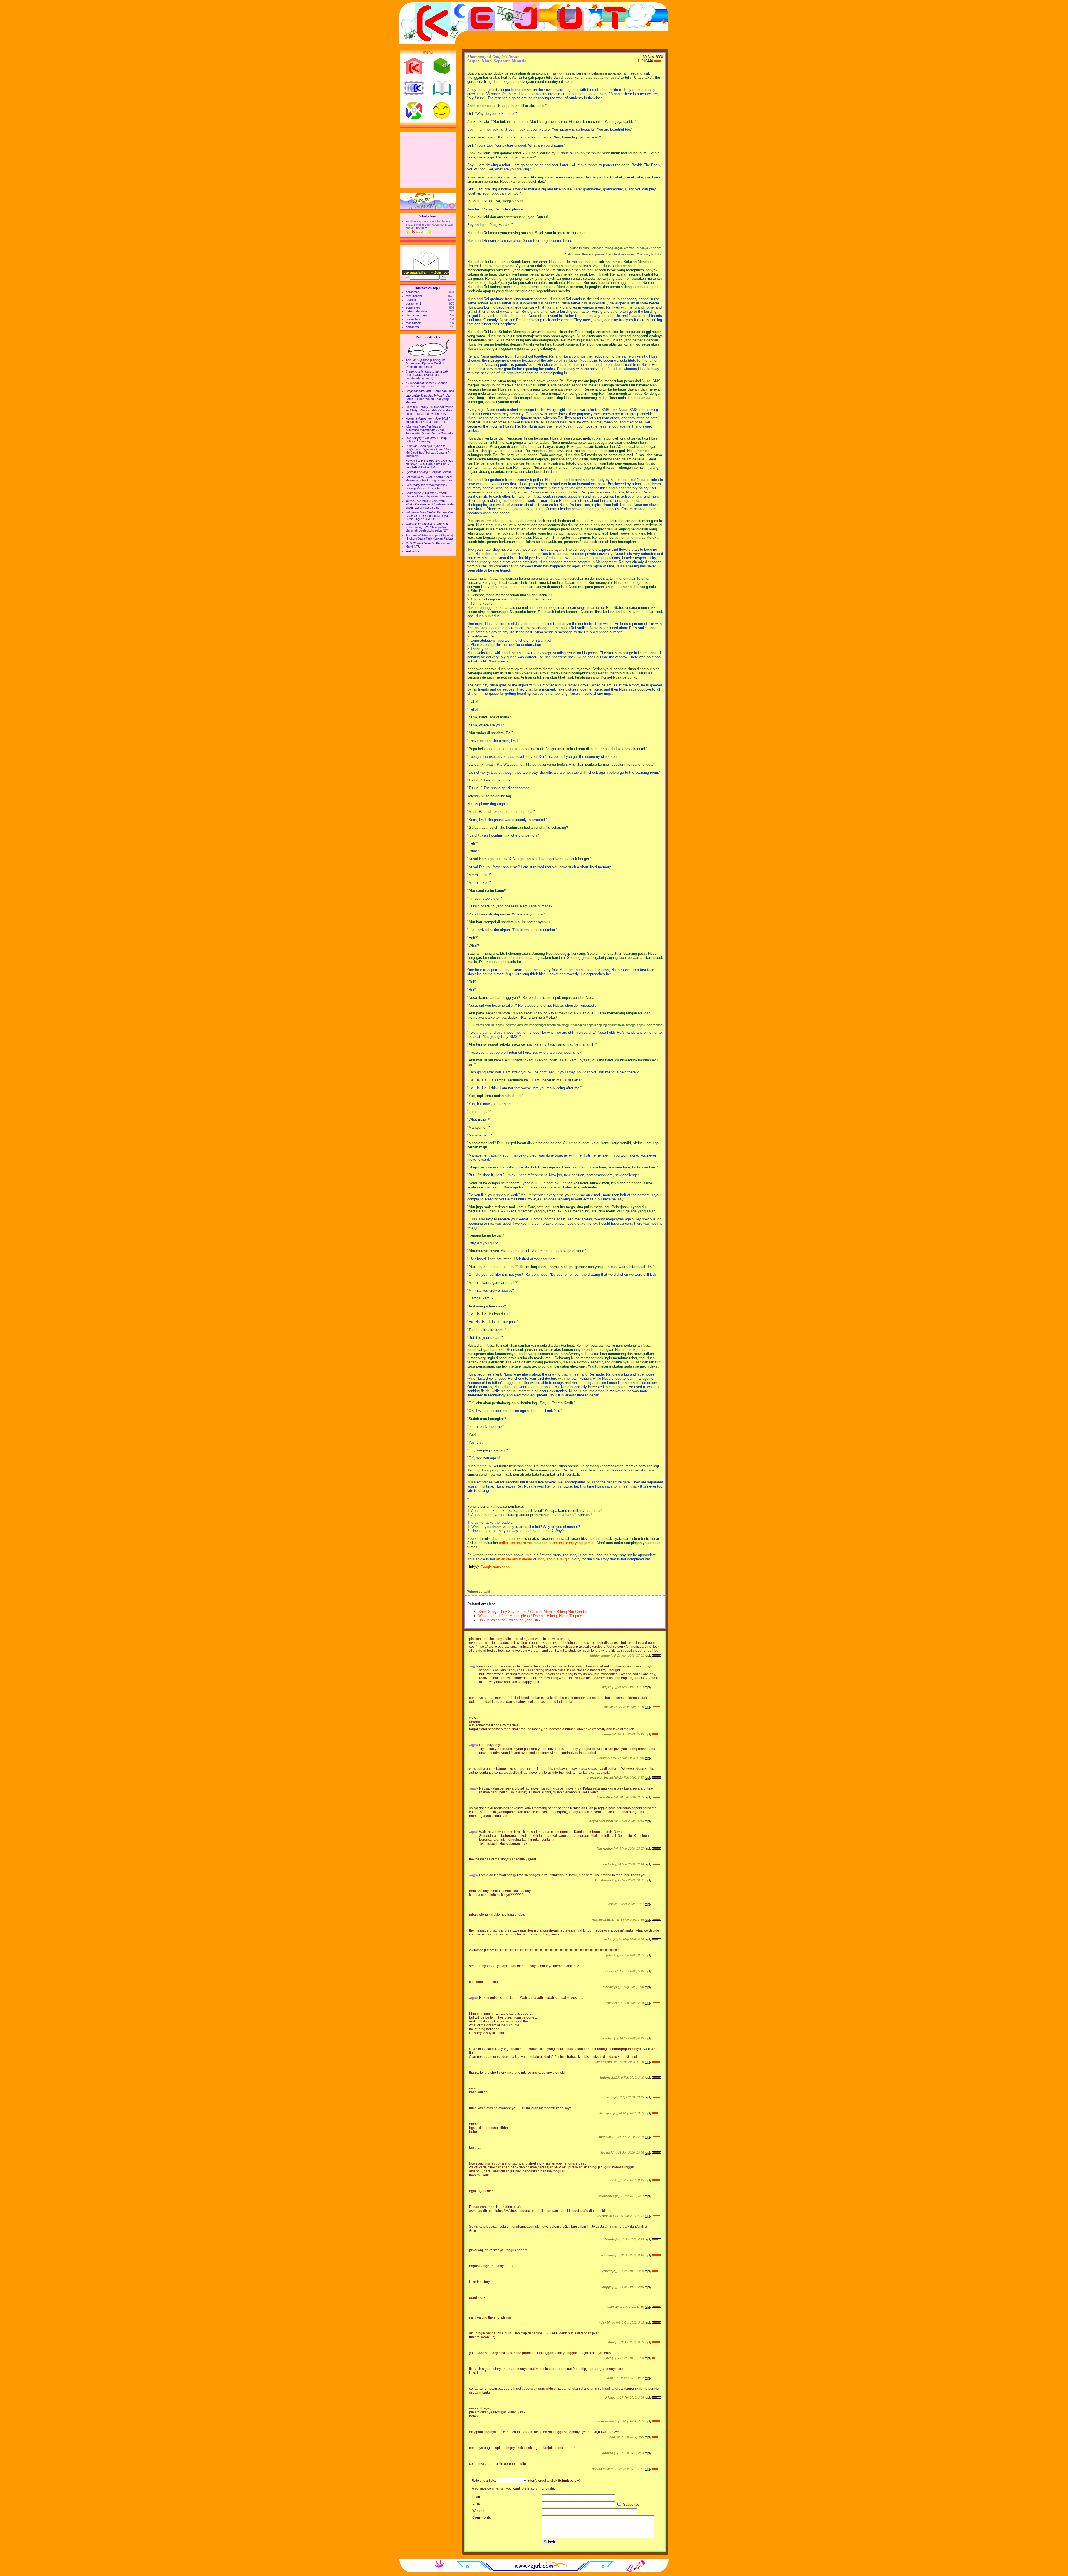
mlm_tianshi (414, 296)
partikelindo (413, 319)
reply (648, 1656)
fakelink (411, 300)
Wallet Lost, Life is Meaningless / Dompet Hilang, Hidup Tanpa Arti (532, 1616)
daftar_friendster (417, 311)
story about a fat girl (553, 1559)
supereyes (413, 307)
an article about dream (514, 1559)
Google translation (495, 1567)
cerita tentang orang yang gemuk (568, 1543)
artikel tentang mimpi (516, 1543)
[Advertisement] (428, 160)
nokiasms (412, 327)
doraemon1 (413, 304)
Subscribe (631, 2504)
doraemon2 (413, 292)
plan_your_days (417, 315)
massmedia (414, 323)
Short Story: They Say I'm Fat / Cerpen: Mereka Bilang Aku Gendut (533, 1612)
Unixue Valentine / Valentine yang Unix (510, 1620)
